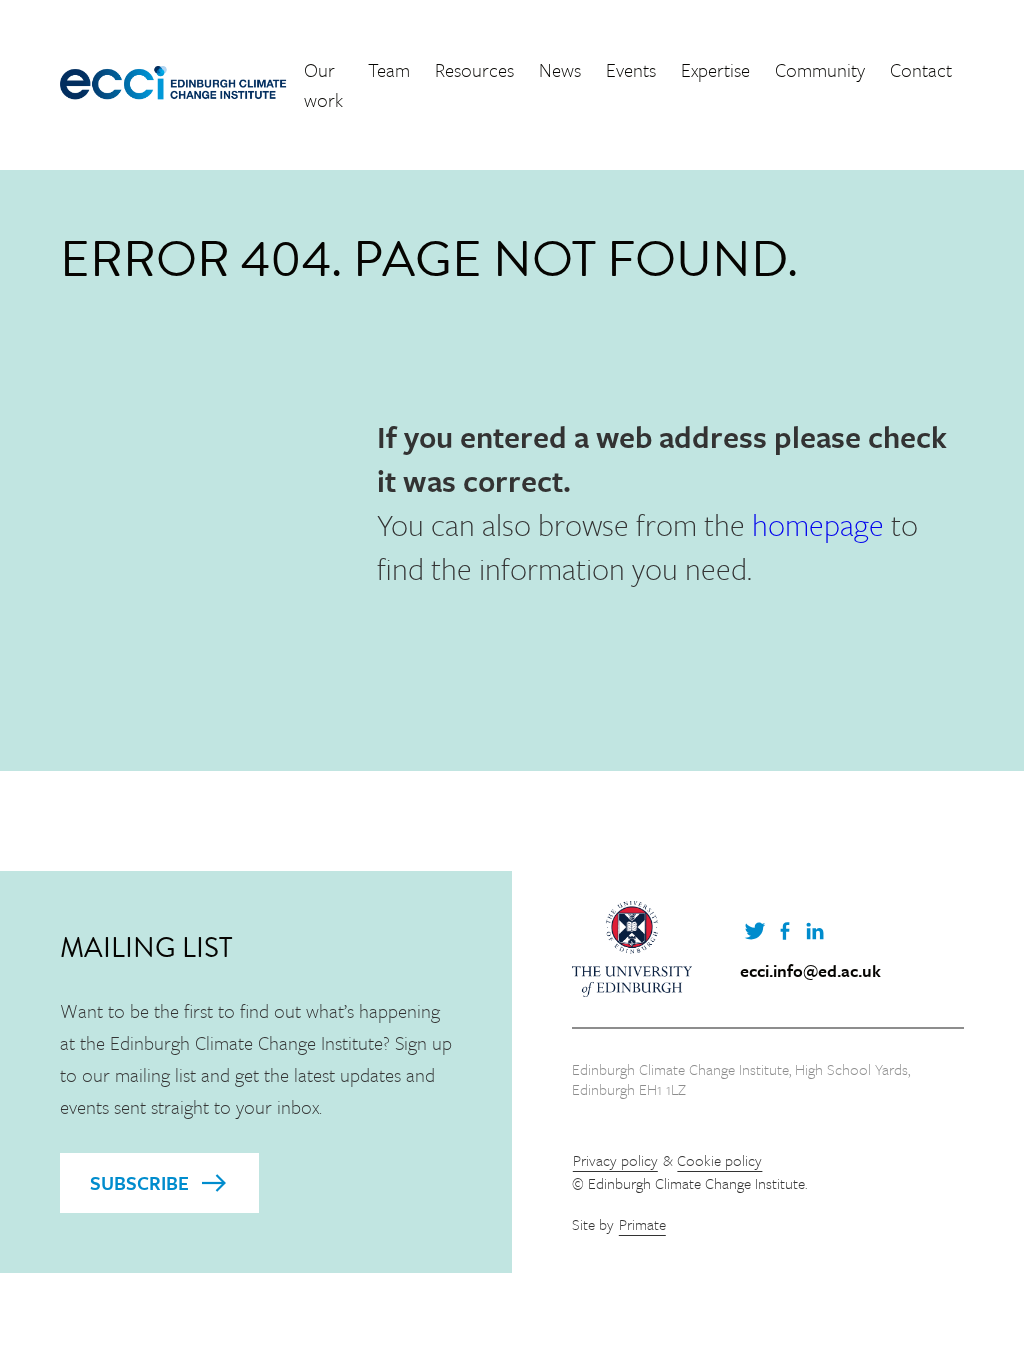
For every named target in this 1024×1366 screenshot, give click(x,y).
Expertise (715, 69)
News (560, 69)
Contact (921, 69)
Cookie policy (719, 1160)
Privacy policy (615, 1160)
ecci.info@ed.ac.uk (810, 971)
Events (631, 69)
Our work (323, 84)
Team (389, 69)
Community (820, 69)
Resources (474, 69)
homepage (818, 524)
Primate (642, 1224)
